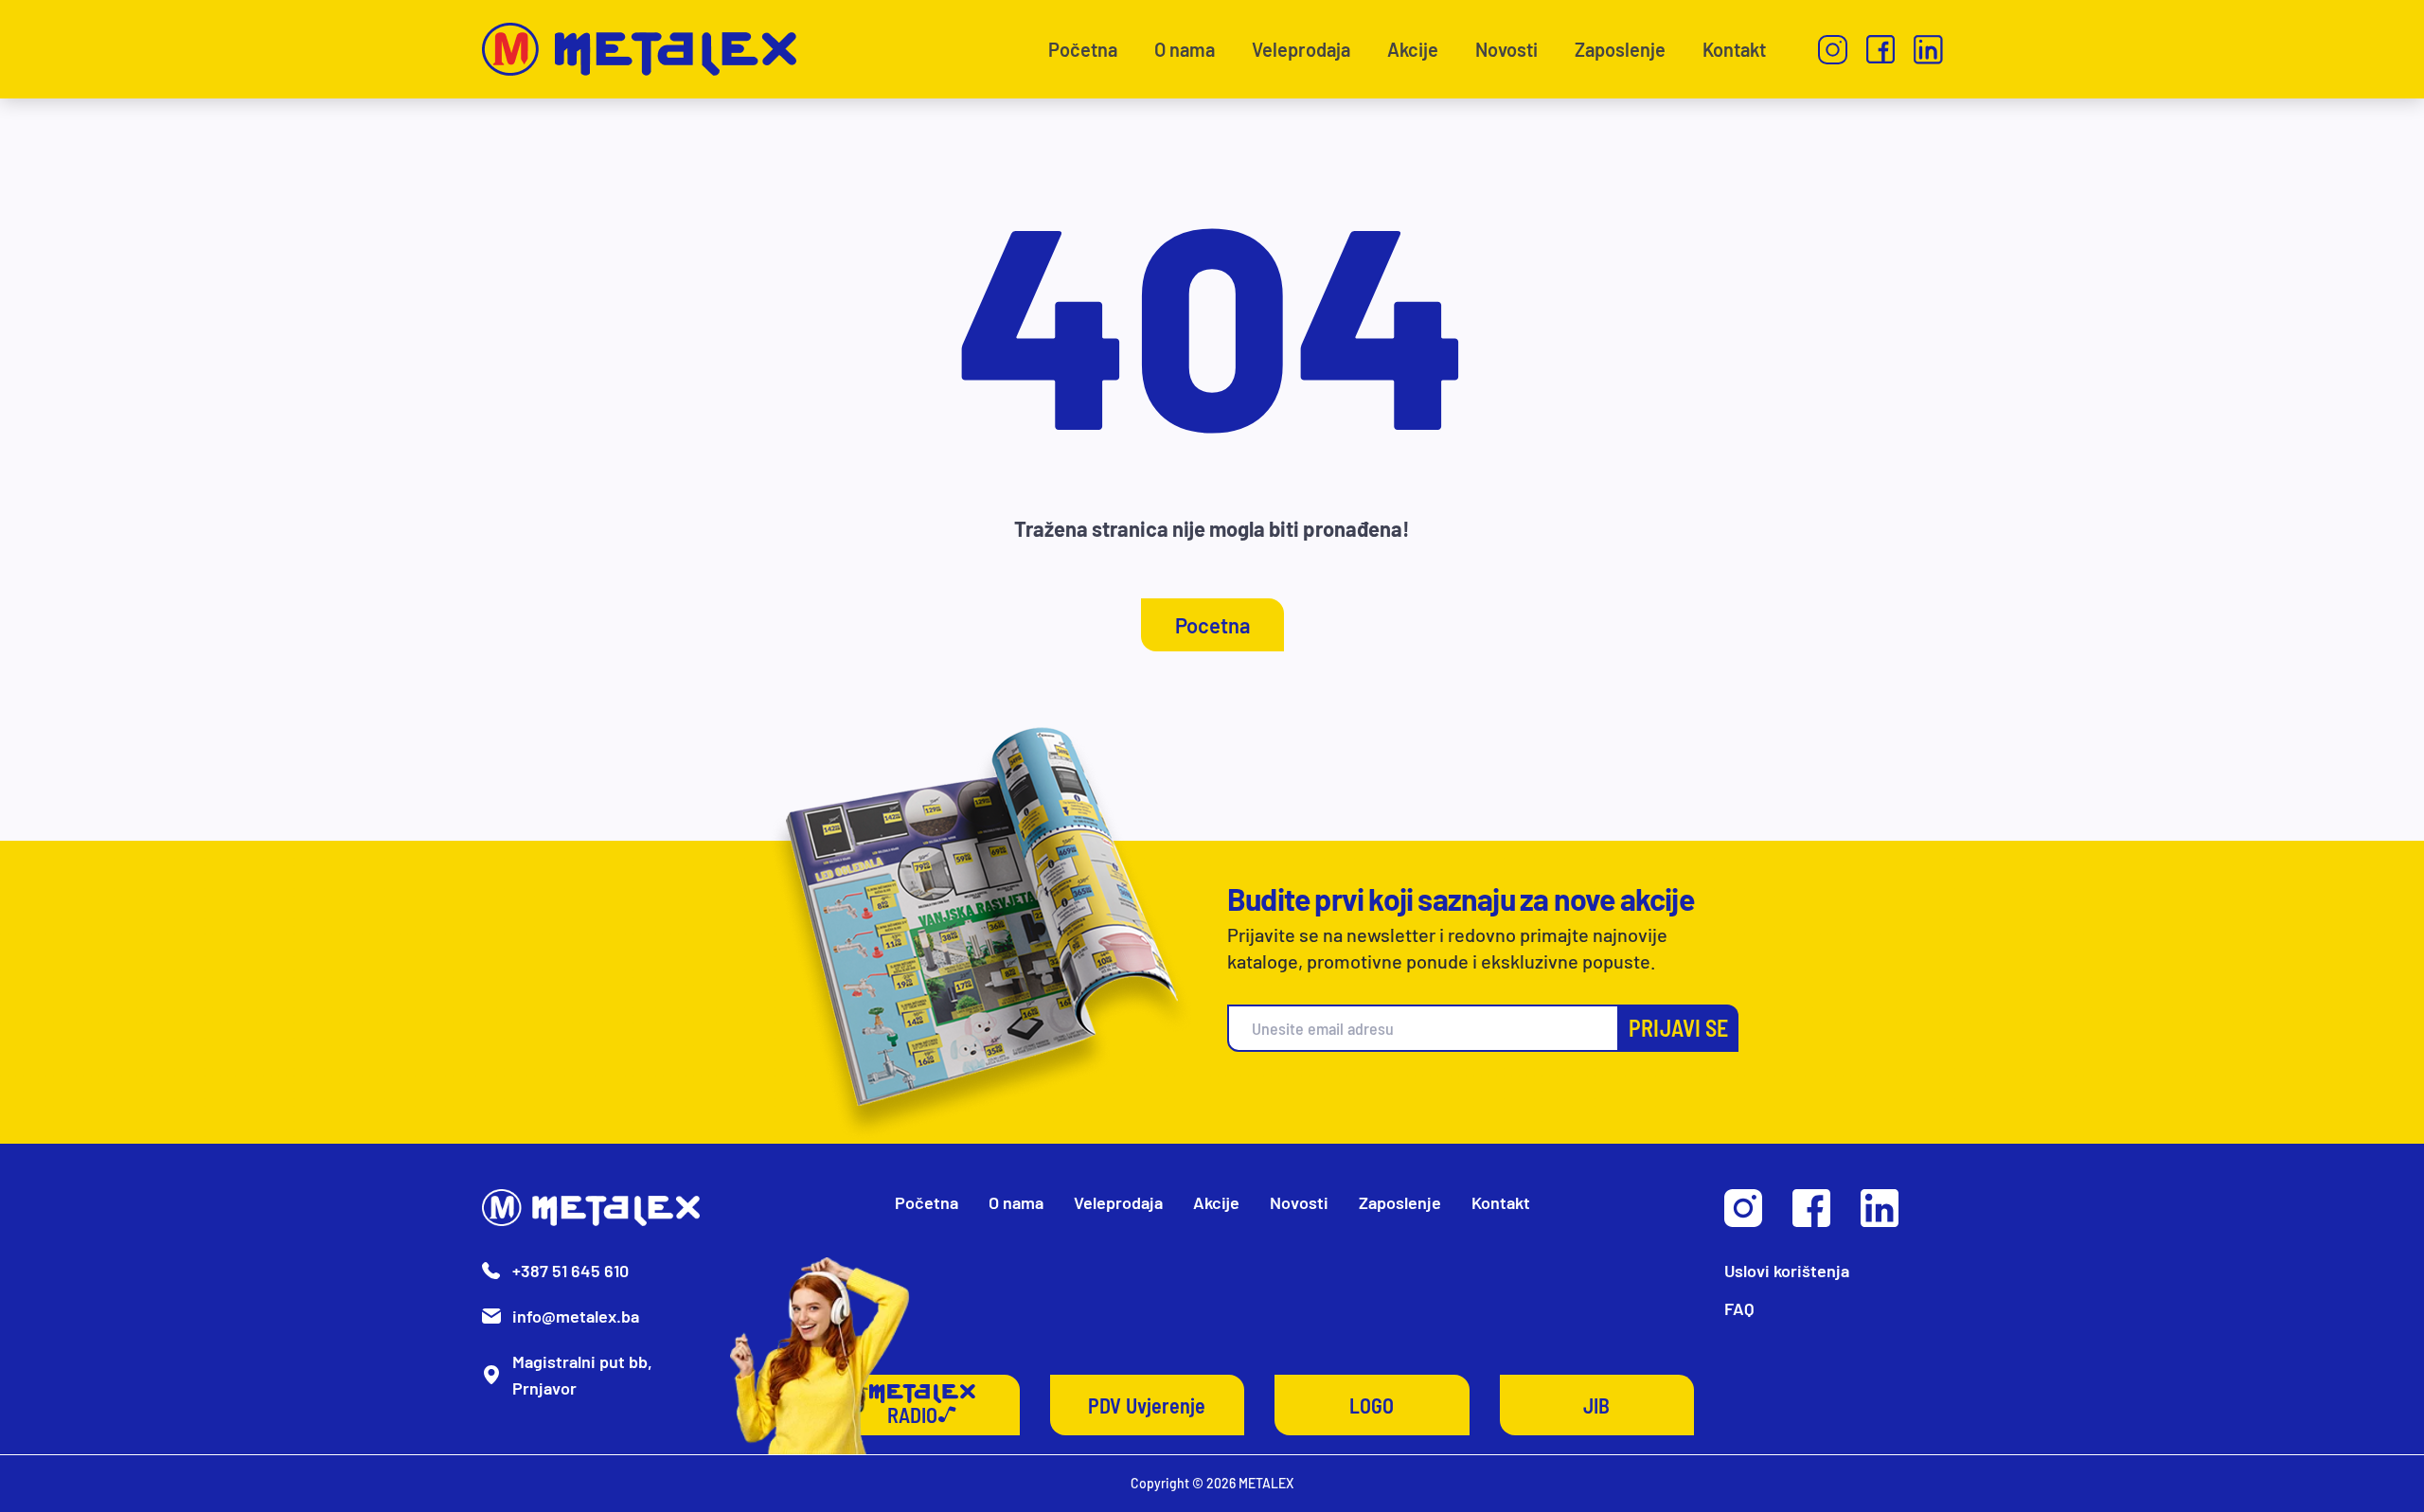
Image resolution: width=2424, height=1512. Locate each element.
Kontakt (1734, 49)
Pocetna (1212, 625)
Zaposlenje (1620, 49)
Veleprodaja (1301, 49)
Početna (1083, 49)
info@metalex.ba (576, 1316)
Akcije (1413, 49)
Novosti (1506, 49)
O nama (1185, 49)
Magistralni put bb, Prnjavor (582, 1375)
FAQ (1739, 1308)
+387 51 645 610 (570, 1271)
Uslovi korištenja (1787, 1271)
